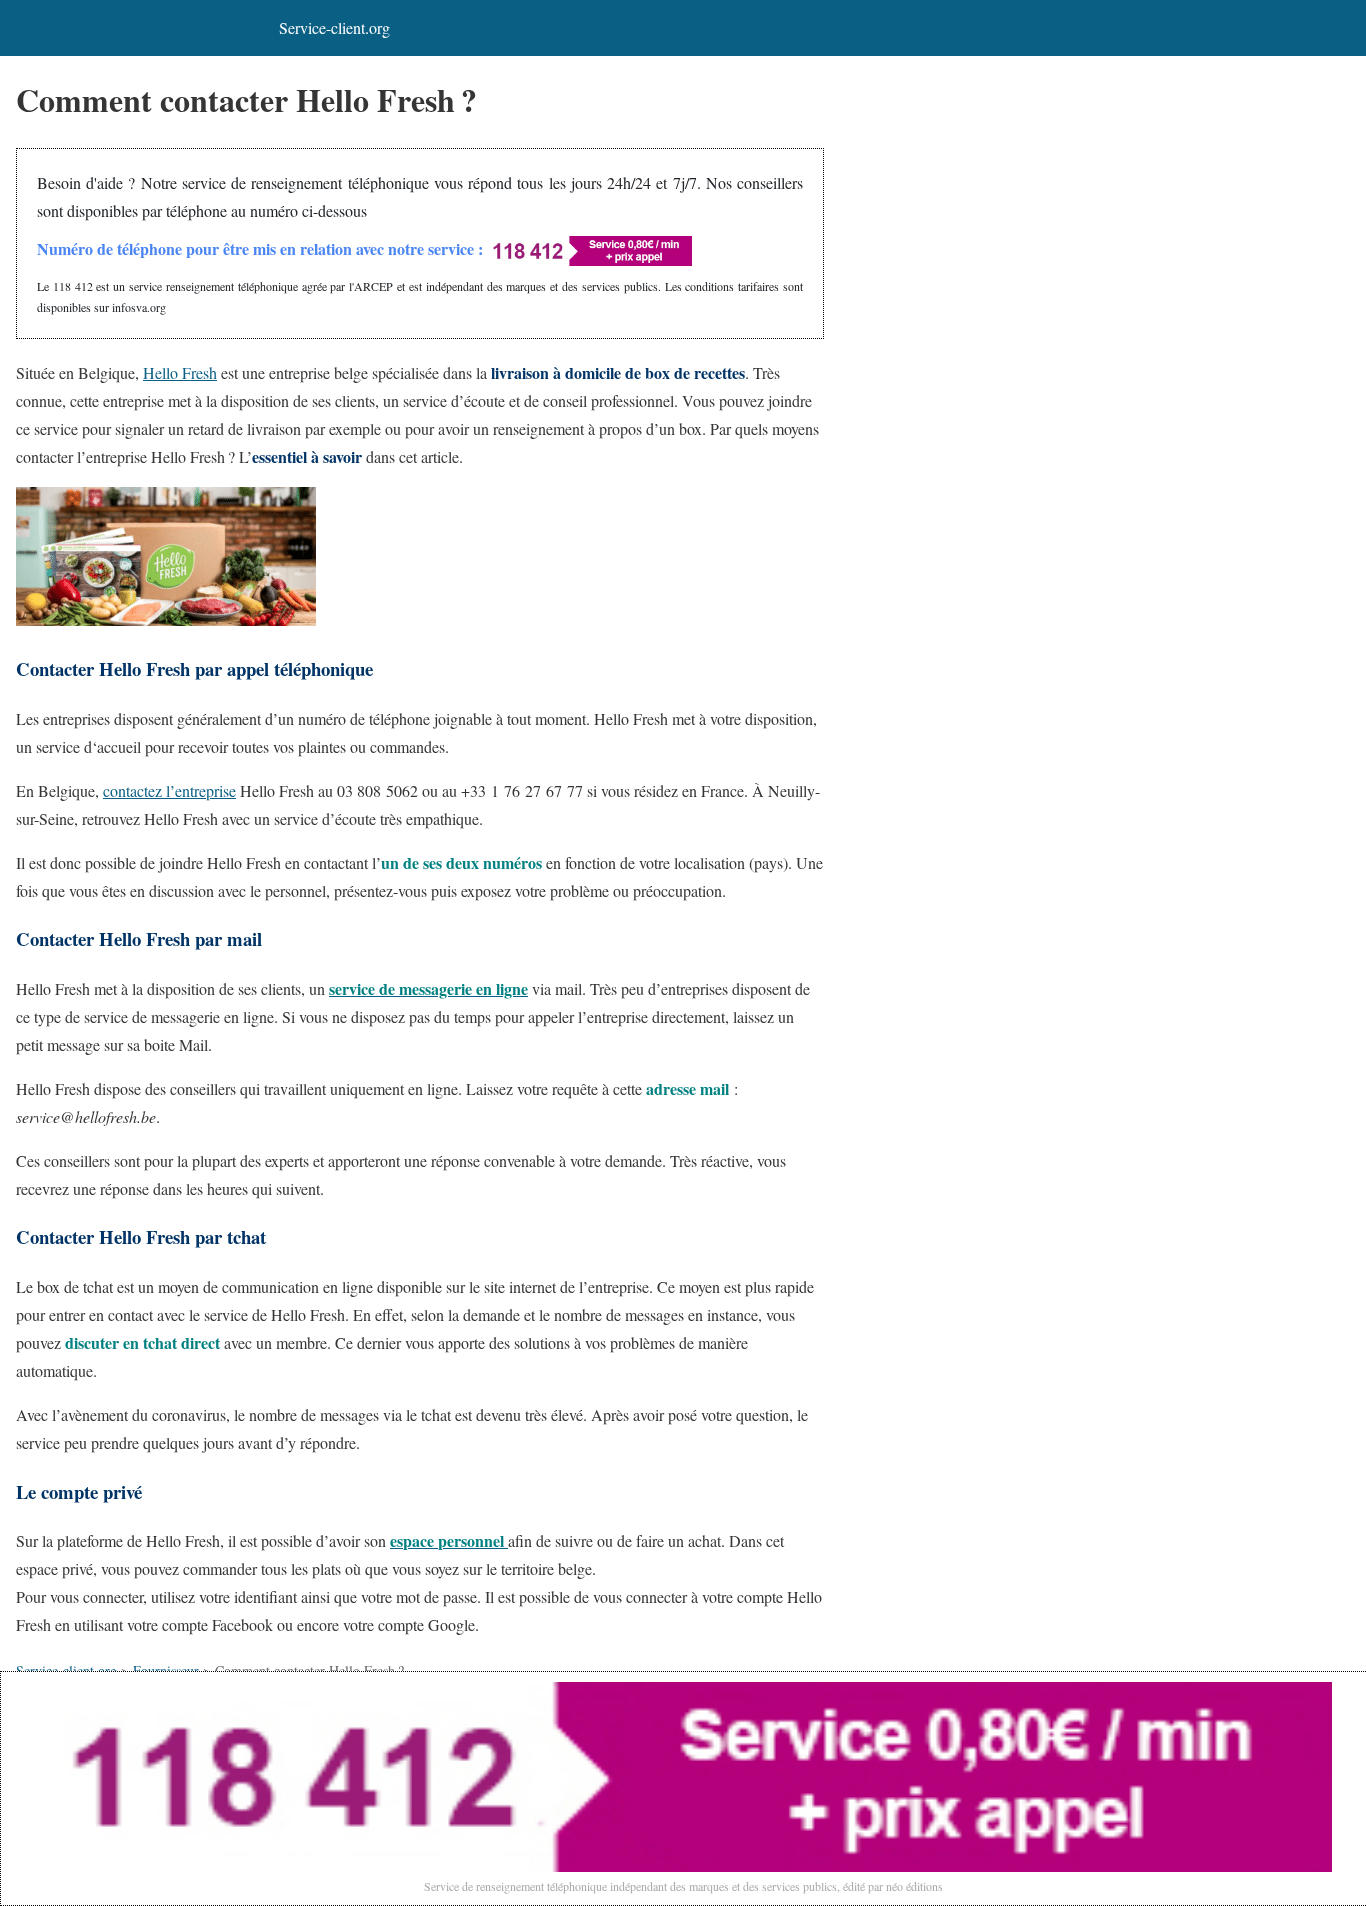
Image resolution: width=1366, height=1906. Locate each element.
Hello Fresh (180, 372)
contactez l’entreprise (169, 790)
